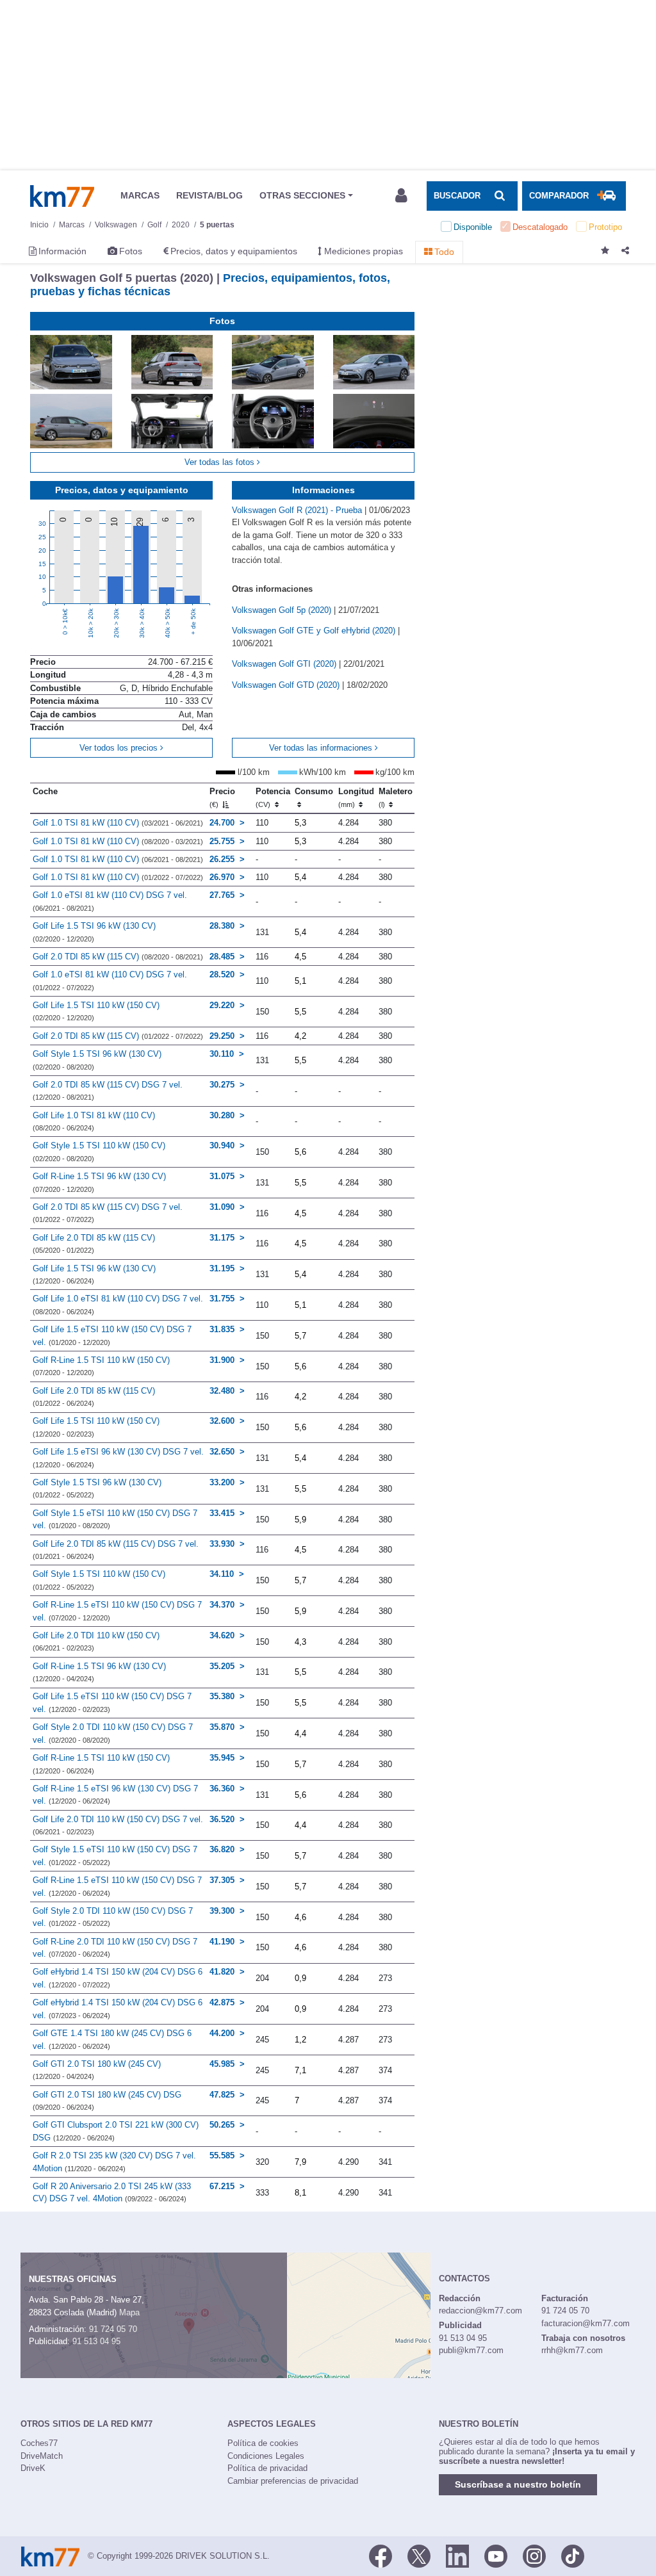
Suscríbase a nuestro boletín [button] (518, 2484)
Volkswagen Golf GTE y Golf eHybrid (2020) (315, 631)
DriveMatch (42, 2456)
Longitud (356, 797)
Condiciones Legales (266, 2456)
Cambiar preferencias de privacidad (293, 2481)
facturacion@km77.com (586, 2323)
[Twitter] (419, 2555)
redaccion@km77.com (480, 2311)
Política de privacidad (267, 2468)
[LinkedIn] (457, 2555)
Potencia (273, 797)
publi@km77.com (471, 2350)
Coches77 (39, 2443)
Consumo (314, 791)
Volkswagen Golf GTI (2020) (285, 664)
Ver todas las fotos (221, 462)
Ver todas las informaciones (322, 748)
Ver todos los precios (120, 748)
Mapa (129, 2312)
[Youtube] (496, 2555)
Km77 (62, 196)
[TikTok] (573, 2555)
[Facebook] (381, 2555)
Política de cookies (263, 2443)
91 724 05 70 (113, 2329)
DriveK (33, 2468)
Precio (222, 797)
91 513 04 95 (96, 2341)
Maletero (396, 797)
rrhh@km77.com (572, 2350)
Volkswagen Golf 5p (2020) (283, 610)
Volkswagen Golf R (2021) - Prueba (298, 510)
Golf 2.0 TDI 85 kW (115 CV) (118, 957)
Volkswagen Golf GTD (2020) (287, 685)
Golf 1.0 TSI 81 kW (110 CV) (118, 823)
